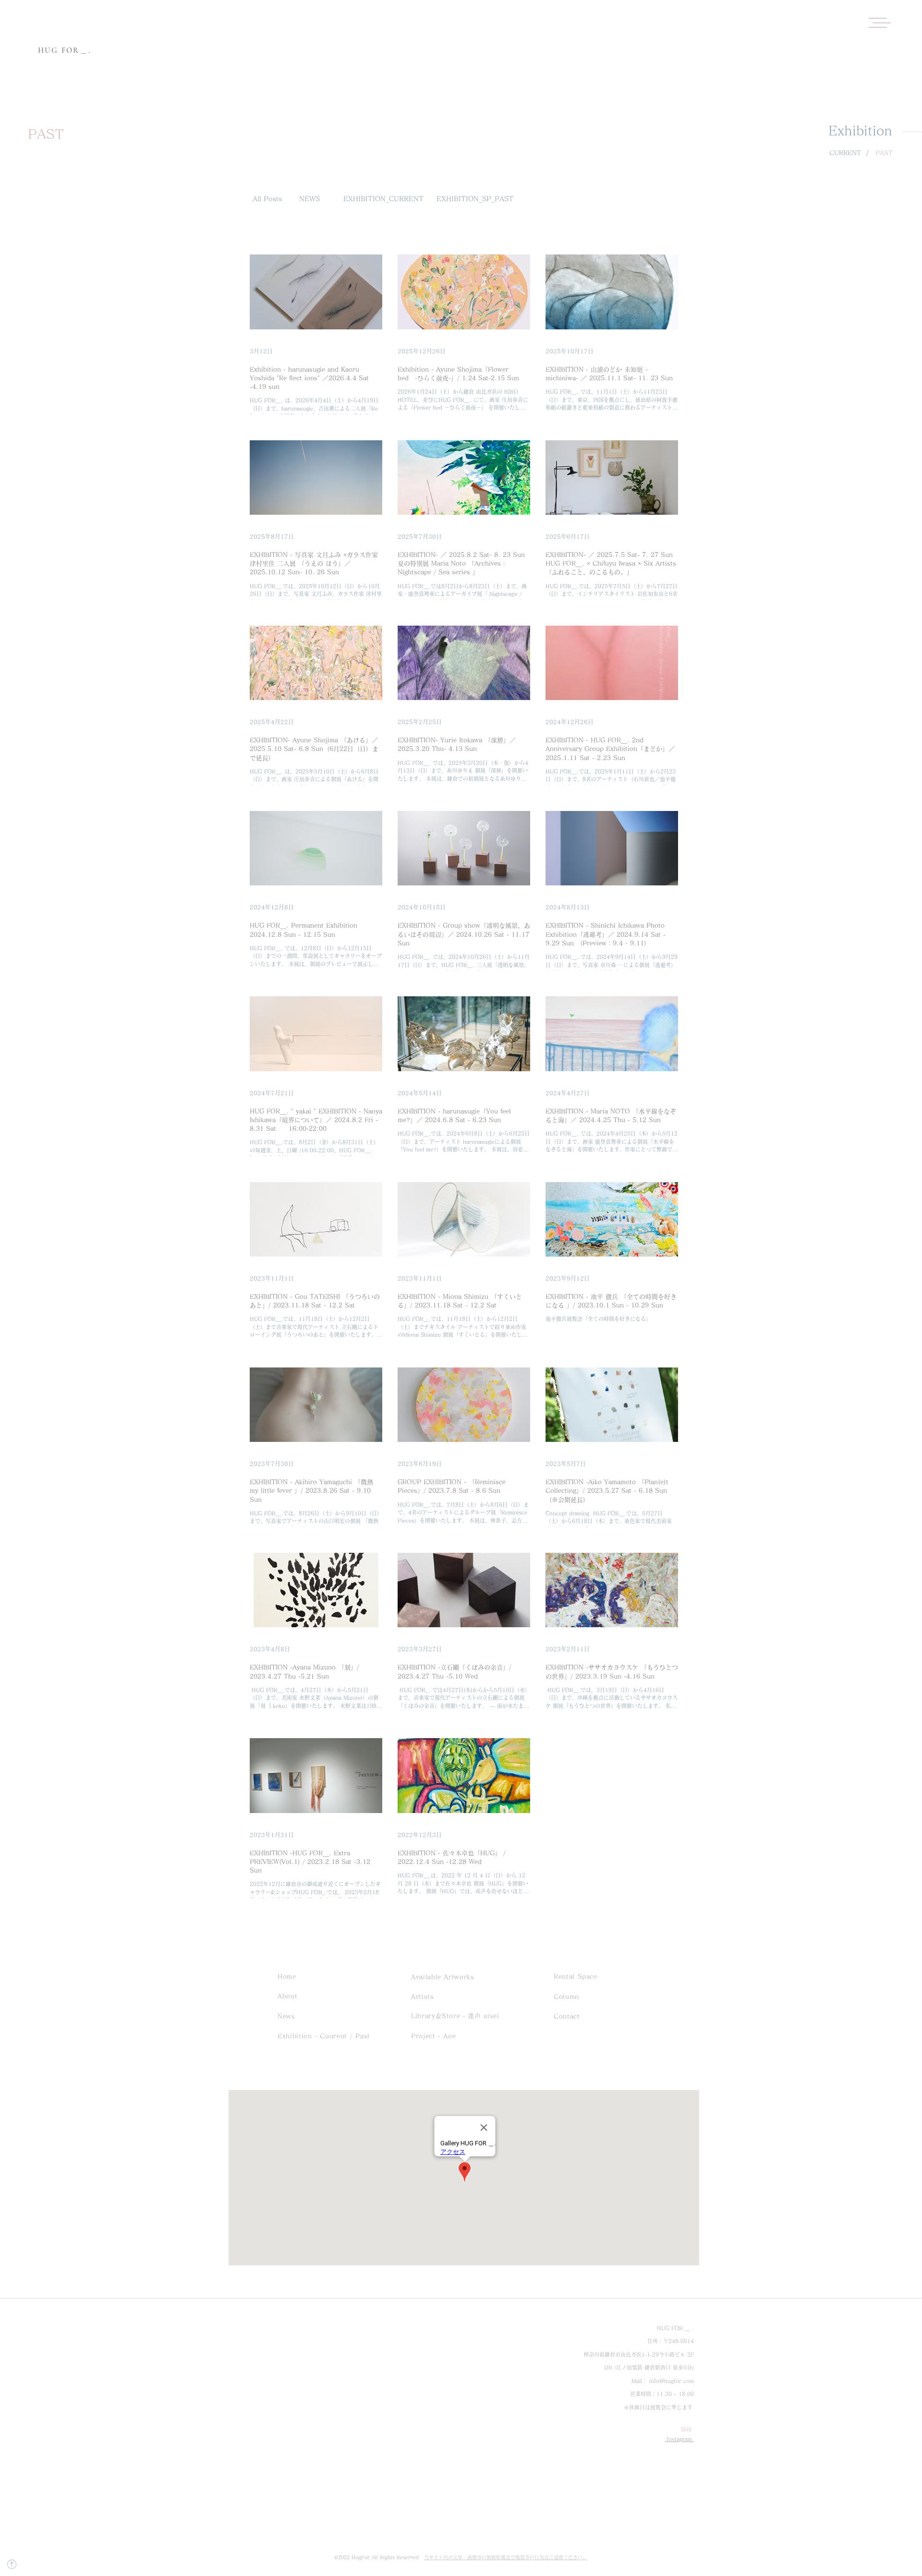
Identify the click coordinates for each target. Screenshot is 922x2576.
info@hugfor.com (672, 2381)
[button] (880, 23)
